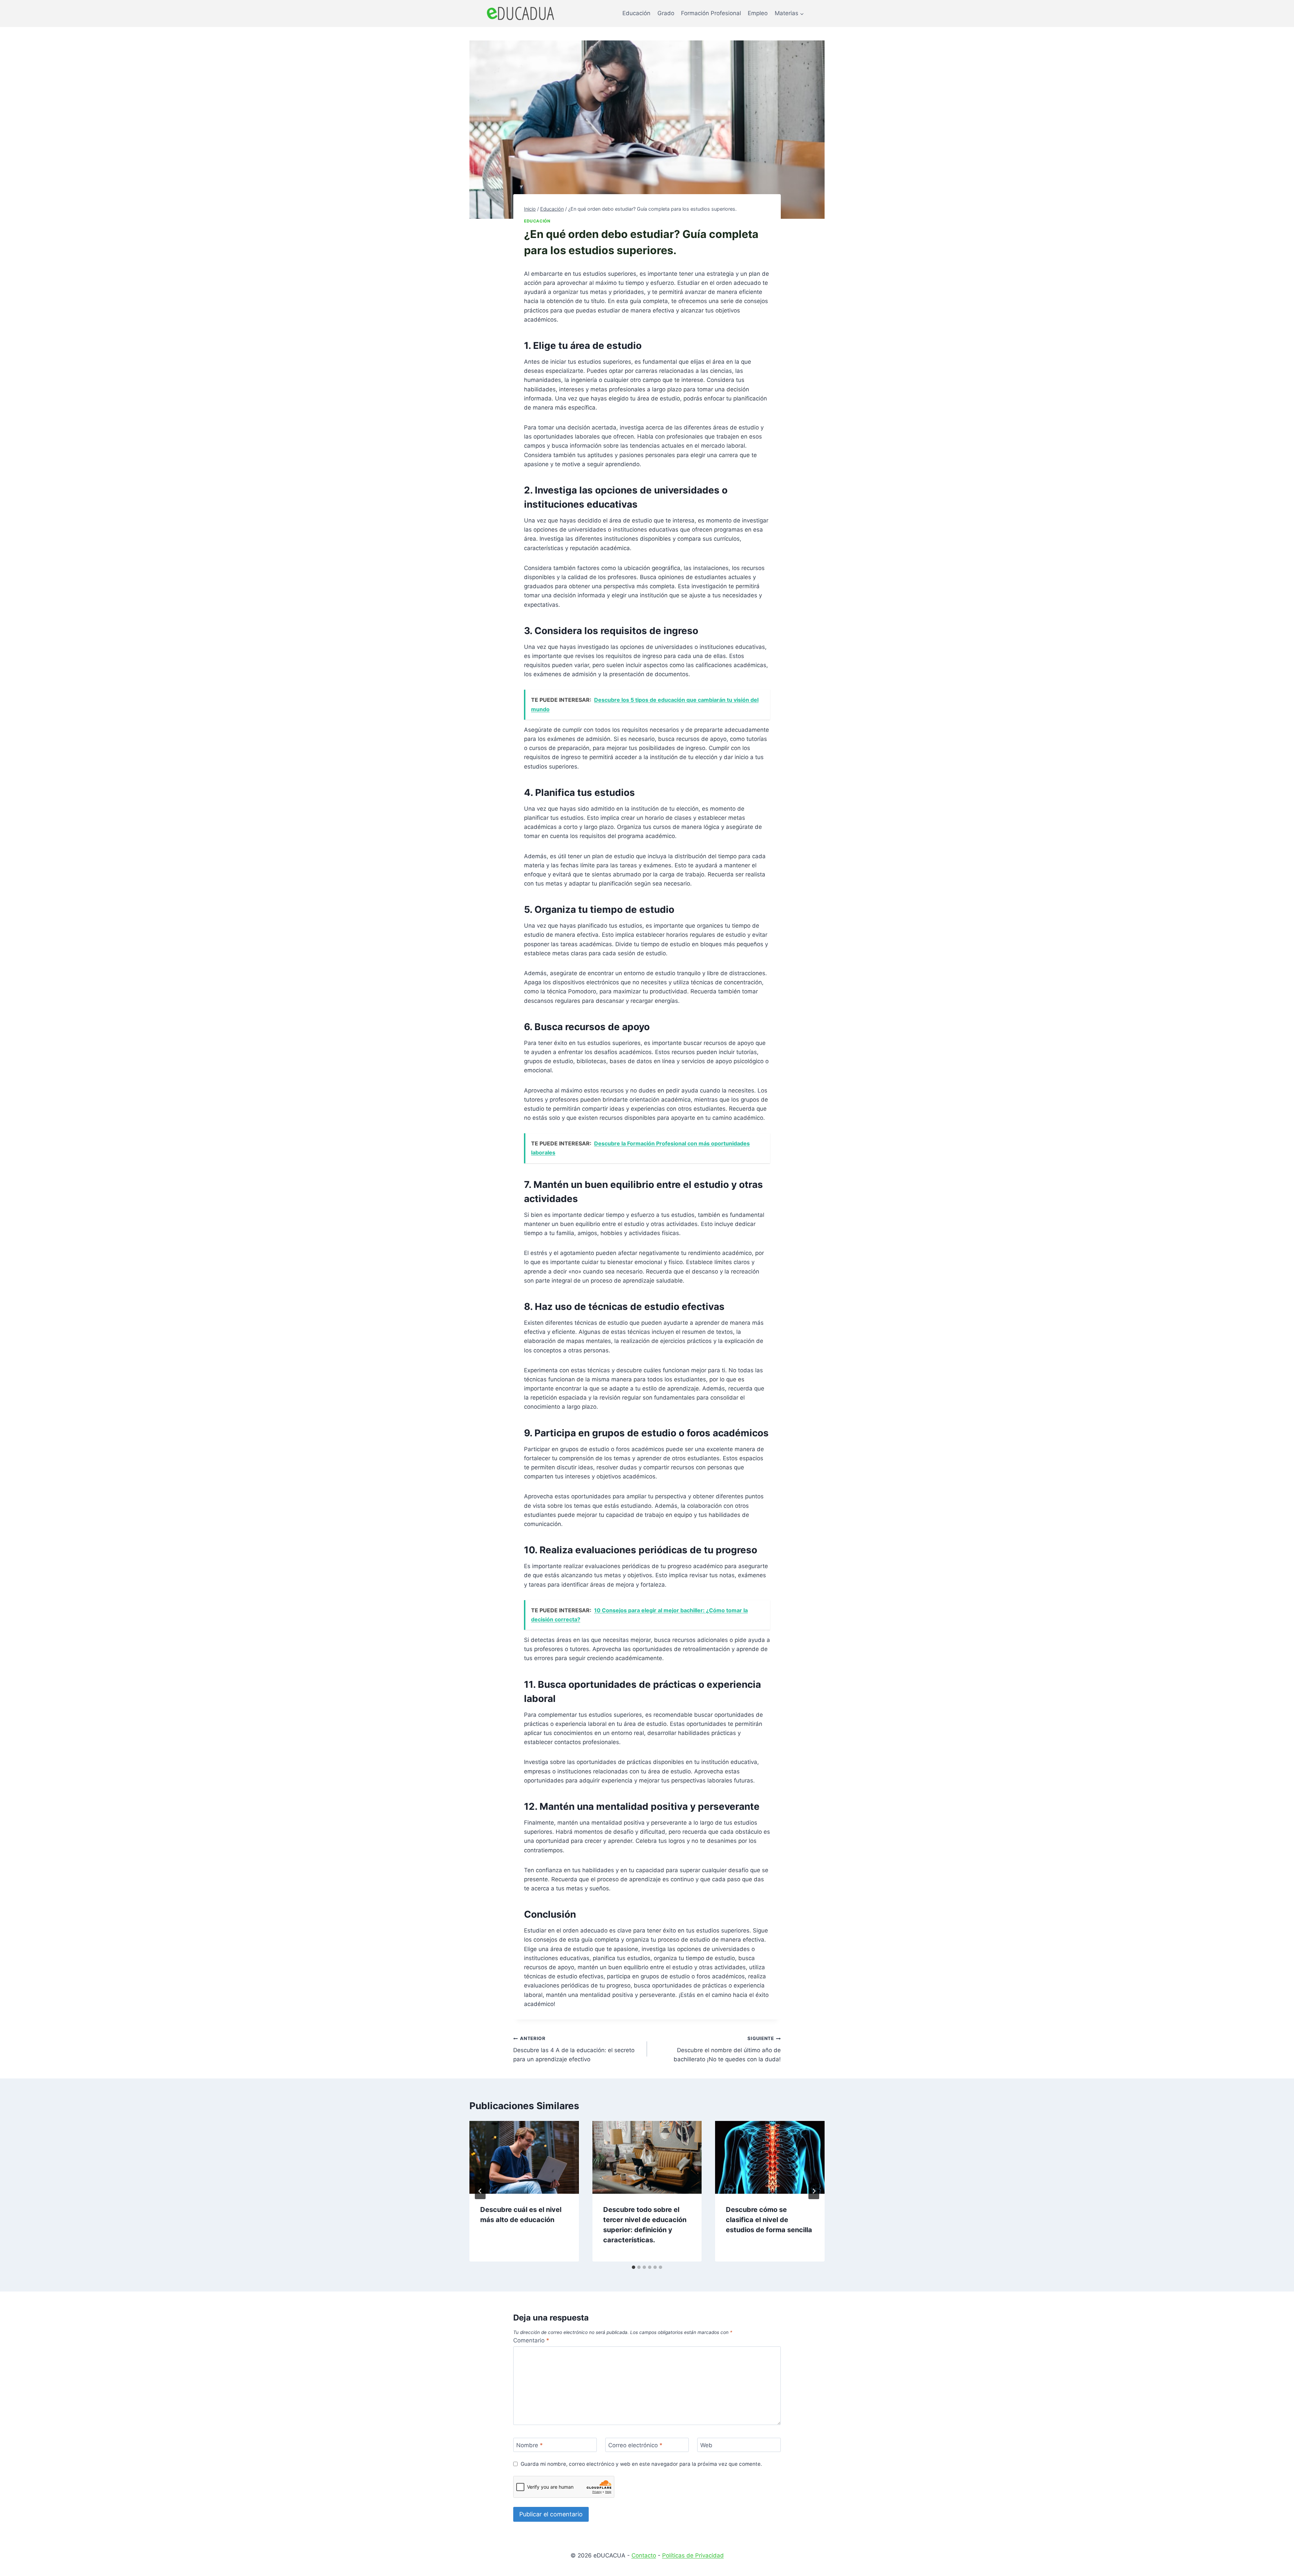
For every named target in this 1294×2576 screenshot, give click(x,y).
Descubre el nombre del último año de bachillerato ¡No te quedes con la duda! (727, 2049)
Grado (666, 13)
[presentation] (524, 2157)
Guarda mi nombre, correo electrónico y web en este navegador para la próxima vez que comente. (641, 2464)
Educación (636, 13)
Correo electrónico (635, 2445)
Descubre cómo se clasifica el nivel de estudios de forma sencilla (769, 2220)
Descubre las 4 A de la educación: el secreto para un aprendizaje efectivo (574, 2049)
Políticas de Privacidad (693, 2555)
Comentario (531, 2340)
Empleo (758, 13)
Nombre (530, 2445)
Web (706, 2445)
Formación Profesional (711, 13)
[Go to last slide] (480, 2191)
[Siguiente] (814, 2191)
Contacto (644, 2555)
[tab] (634, 2267)
